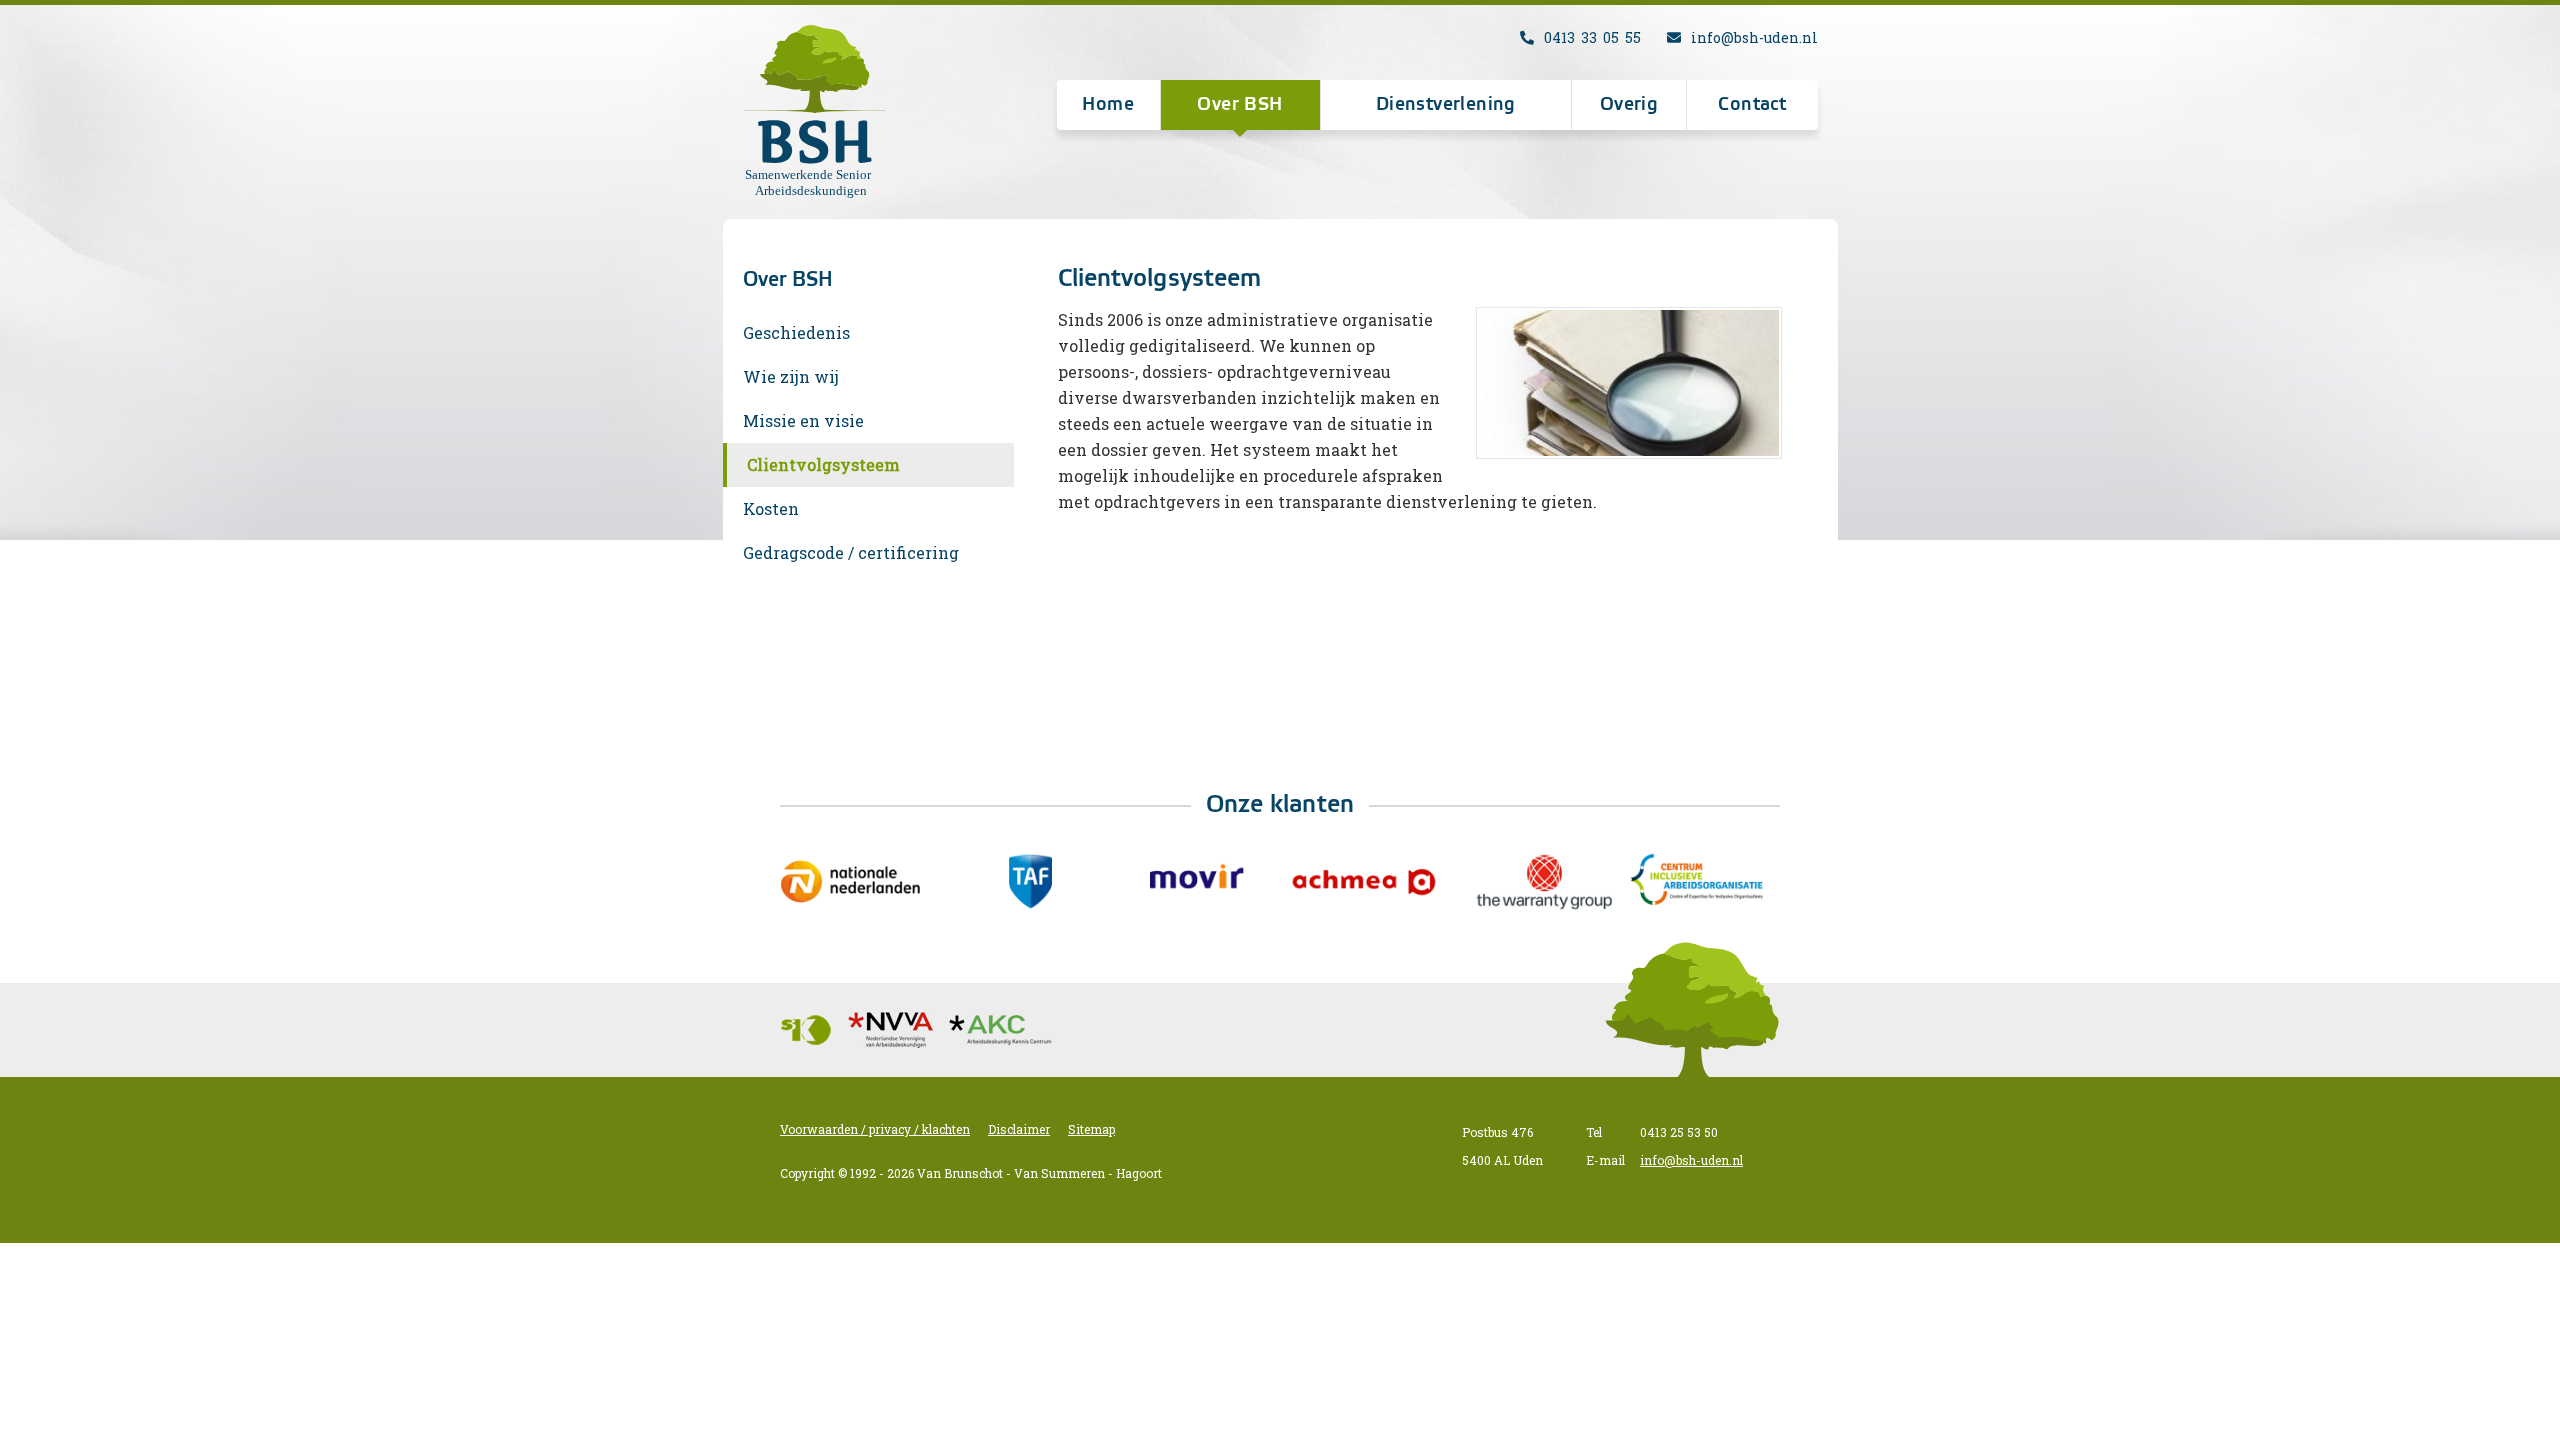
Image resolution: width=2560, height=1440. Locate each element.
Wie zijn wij (791, 376)
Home (1108, 105)
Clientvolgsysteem (823, 464)
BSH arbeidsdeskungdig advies (819, 112)
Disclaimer (1019, 1129)
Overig (1629, 105)
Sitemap (1091, 1129)
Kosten (771, 508)
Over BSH (1239, 105)
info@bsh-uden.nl (1754, 37)
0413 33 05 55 (1592, 37)
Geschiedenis (796, 332)
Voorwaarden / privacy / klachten (875, 1129)
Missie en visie (803, 420)
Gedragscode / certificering (851, 552)
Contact (1752, 105)
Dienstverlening (1446, 105)
